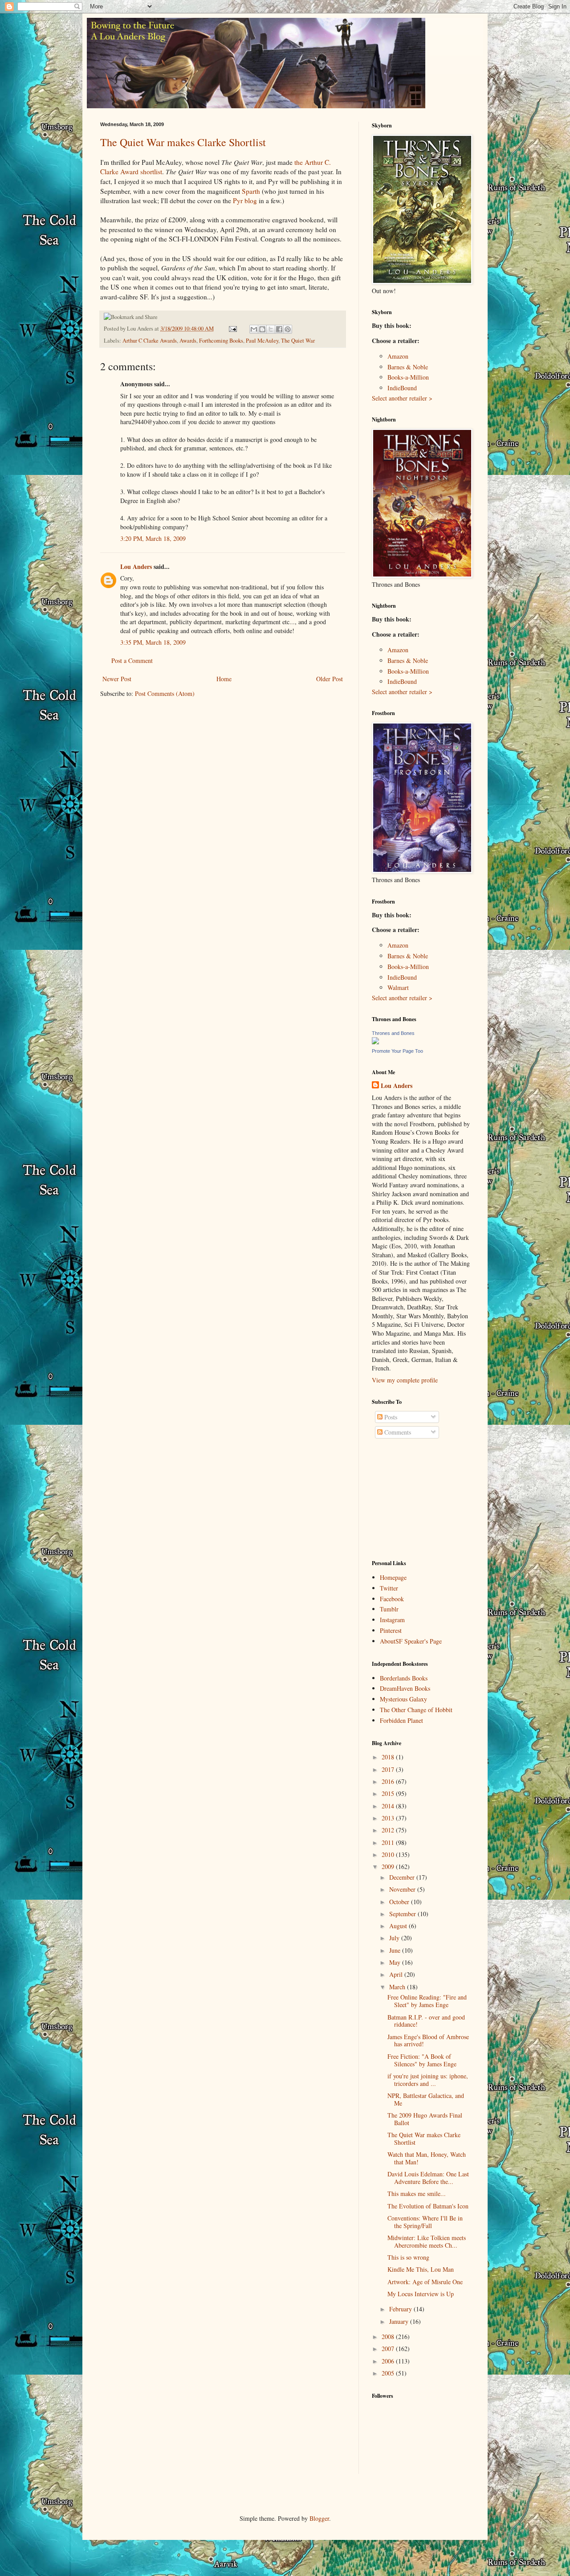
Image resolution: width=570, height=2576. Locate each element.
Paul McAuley (262, 341)
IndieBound (402, 388)
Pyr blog (245, 200)
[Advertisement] (416, 1500)
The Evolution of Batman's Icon (428, 2206)
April (397, 1974)
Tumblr (389, 1609)
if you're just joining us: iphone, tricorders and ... (428, 2080)
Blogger (319, 2518)
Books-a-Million (408, 377)
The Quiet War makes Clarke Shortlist (183, 142)
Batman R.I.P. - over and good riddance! (426, 2021)
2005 (389, 2373)
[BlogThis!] (262, 329)
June (396, 1950)
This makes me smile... (417, 2194)
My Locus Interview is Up (421, 2294)
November (403, 1889)
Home (224, 679)
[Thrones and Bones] (375, 1042)
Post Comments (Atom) (165, 693)
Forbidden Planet (401, 1720)
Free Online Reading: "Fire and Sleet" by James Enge (427, 2001)
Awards (188, 341)
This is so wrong (408, 2257)
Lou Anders (136, 566)
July (395, 1938)
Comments (397, 1432)
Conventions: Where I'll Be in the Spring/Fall (425, 2222)
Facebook (392, 1599)
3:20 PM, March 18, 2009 (153, 538)
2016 (389, 1781)
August (399, 1926)
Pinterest (391, 1630)
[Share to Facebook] (279, 329)
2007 (389, 2349)
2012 (389, 1830)
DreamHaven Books (405, 1688)
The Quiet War (298, 341)
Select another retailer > (402, 398)
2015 (389, 1793)
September (403, 1914)
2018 (389, 1757)
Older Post (330, 679)
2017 (389, 1769)
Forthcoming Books (221, 341)
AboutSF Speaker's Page (411, 1641)
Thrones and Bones (393, 1033)
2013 (389, 1818)
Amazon (398, 356)
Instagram (392, 1620)
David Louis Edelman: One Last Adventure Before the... (428, 2178)
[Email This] (254, 329)
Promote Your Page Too (397, 1051)
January (400, 2321)
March (398, 1987)
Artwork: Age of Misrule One (425, 2282)
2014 (389, 1806)
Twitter (389, 1588)
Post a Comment (132, 660)
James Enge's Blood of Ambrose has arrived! (428, 2040)
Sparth (251, 191)
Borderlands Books (404, 1678)
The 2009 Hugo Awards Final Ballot (425, 2119)
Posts (390, 1417)
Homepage (393, 1577)
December (403, 1877)
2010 (389, 1854)
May (396, 1962)
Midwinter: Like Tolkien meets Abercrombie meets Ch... (427, 2241)
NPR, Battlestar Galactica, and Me (426, 2099)
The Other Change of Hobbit (416, 1710)
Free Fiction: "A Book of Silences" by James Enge (422, 2060)
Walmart (398, 987)
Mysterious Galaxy (403, 1699)
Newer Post (117, 679)
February (401, 2309)
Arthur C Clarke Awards (150, 341)
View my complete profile (405, 1380)
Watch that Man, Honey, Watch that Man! (427, 2158)
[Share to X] (271, 329)
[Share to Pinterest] (288, 329)
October (400, 1902)
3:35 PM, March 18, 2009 (153, 642)
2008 (389, 2337)
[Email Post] (232, 329)
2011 (389, 1842)
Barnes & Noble (408, 367)
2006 (389, 2361)
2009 (389, 1867)
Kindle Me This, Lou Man (421, 2269)
